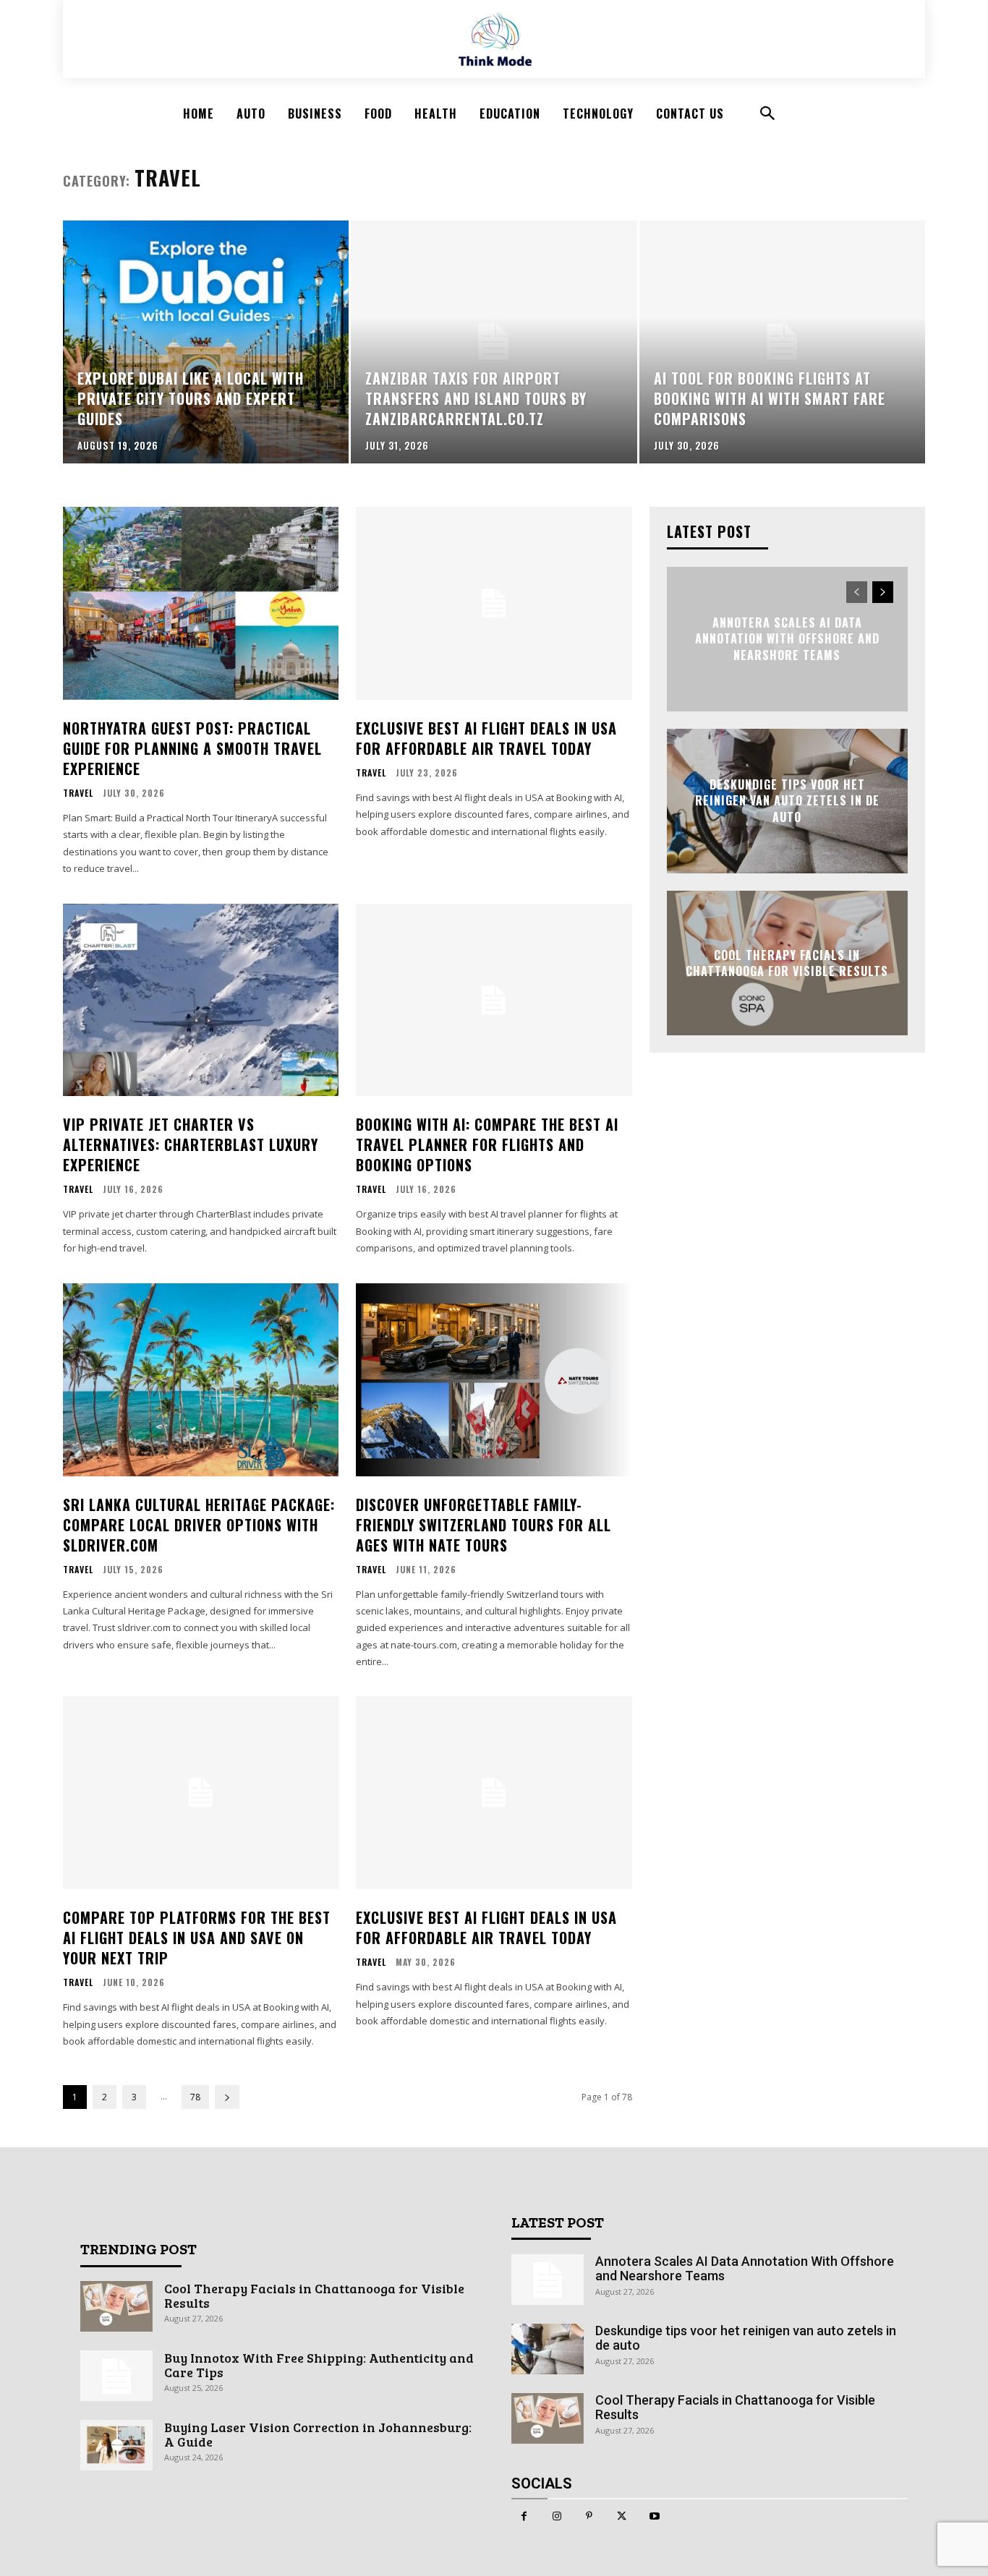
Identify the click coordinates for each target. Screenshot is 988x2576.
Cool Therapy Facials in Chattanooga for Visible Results (787, 963)
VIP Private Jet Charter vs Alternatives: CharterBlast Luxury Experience (191, 1144)
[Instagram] (557, 2516)
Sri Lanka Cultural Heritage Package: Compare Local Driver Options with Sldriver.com (199, 1525)
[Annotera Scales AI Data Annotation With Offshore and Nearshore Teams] (548, 2280)
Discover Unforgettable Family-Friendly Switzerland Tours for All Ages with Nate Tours (484, 1525)
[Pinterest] (589, 2516)
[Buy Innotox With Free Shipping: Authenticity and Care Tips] (116, 2376)
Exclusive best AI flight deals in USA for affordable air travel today (486, 738)
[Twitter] (622, 2516)
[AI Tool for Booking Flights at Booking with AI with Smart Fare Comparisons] (782, 342)
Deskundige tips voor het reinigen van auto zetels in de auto (787, 801)
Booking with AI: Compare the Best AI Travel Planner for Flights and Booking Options (487, 1144)
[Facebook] (524, 2516)
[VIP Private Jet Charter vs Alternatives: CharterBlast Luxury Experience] (201, 1000)
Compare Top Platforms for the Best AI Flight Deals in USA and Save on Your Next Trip (197, 1938)
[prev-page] (857, 592)
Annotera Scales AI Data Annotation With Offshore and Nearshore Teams (787, 639)
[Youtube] (654, 2516)
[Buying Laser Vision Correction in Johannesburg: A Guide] (116, 2445)
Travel (78, 793)
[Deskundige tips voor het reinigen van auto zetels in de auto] (548, 2349)
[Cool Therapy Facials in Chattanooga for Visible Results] (116, 2306)
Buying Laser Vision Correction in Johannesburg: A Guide (318, 2434)
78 (195, 2097)
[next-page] (227, 2097)
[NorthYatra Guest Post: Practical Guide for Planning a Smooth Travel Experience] (201, 603)
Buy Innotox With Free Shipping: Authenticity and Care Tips (319, 2365)
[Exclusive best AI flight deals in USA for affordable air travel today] (494, 603)
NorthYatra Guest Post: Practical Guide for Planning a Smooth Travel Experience (192, 748)
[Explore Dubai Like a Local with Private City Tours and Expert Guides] (206, 342)
